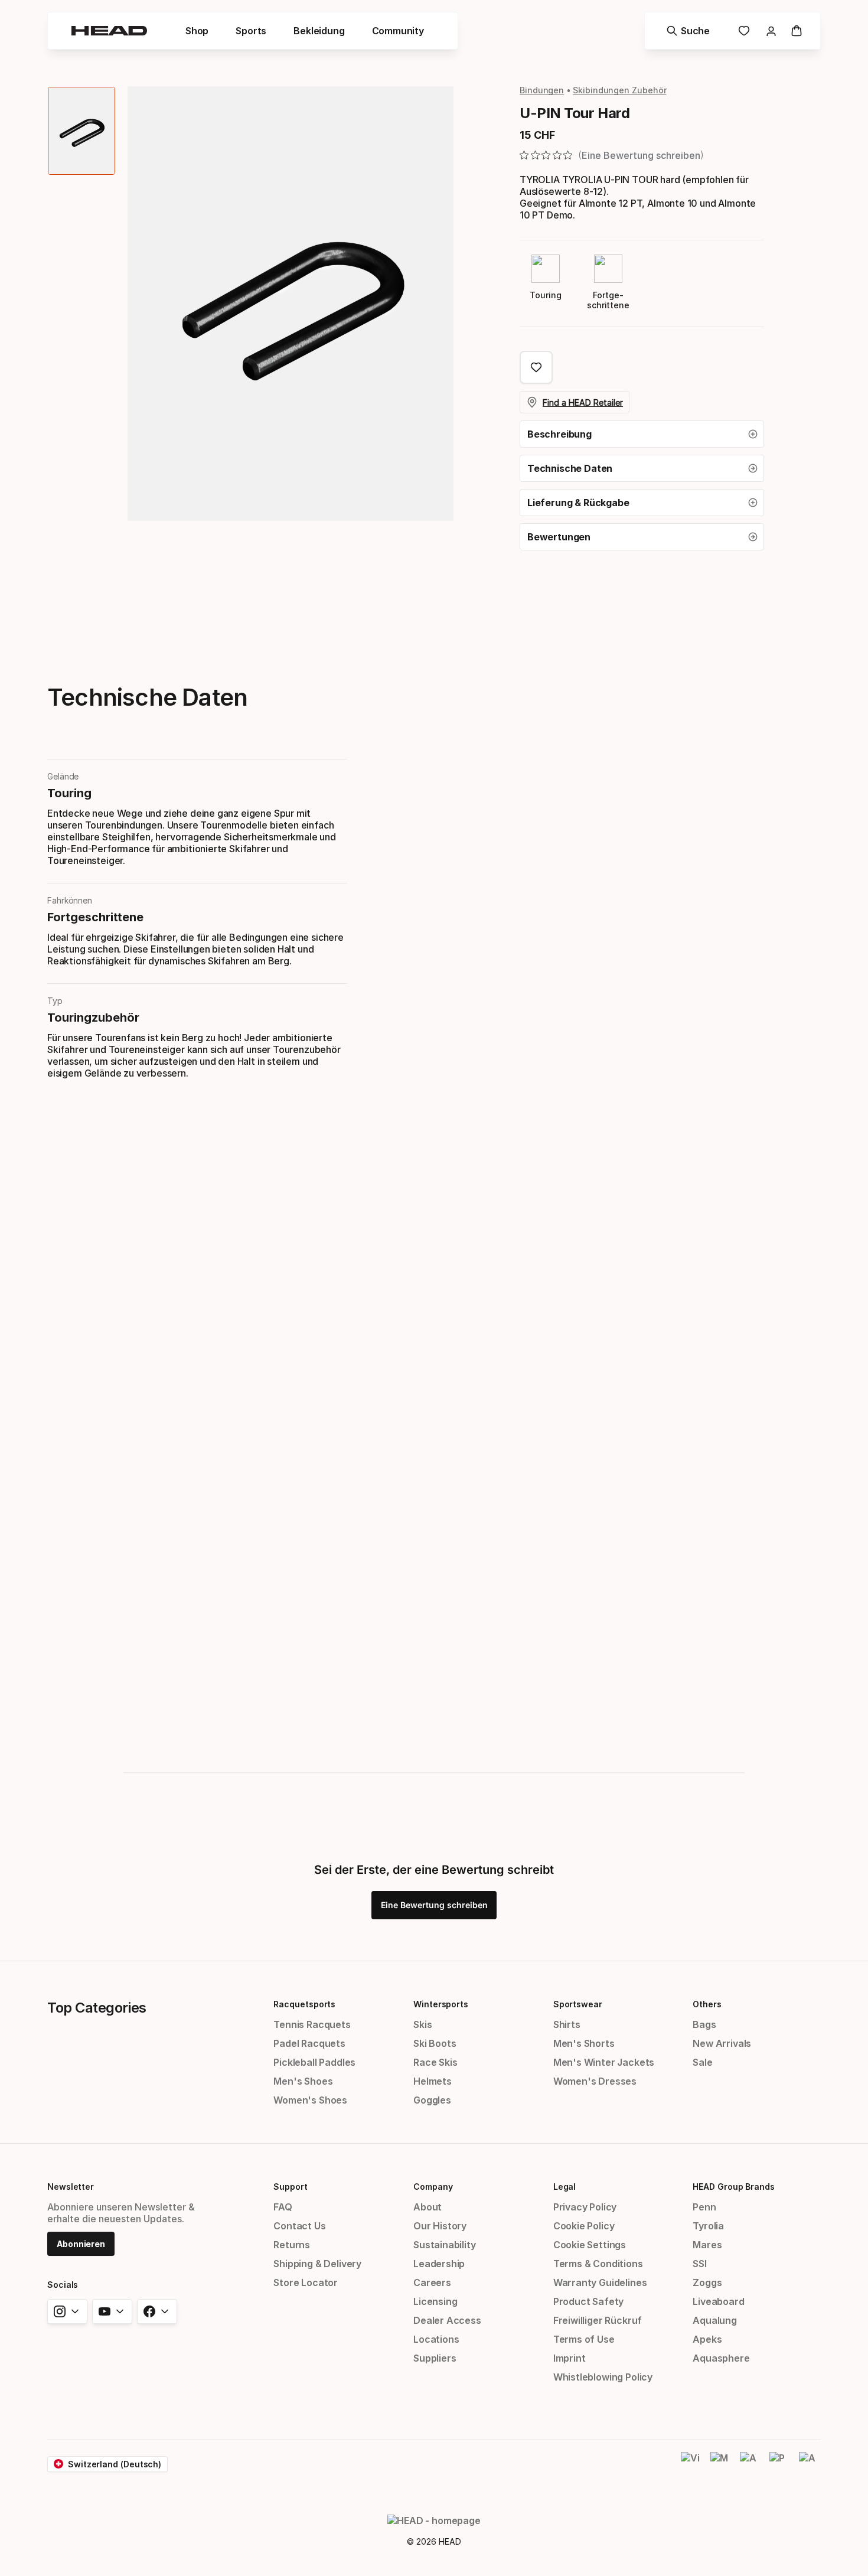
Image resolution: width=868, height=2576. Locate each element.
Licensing (435, 2301)
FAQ (283, 2207)
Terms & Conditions (598, 2264)
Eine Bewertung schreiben (434, 1905)
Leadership (439, 2264)
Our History (440, 2226)
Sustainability (445, 2245)
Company (433, 2187)
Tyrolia (708, 2226)
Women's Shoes (310, 2100)
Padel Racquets (309, 2043)
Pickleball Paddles (314, 2062)
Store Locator (306, 2282)
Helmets (433, 2081)
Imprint (570, 2358)
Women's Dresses (595, 2081)
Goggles (432, 2100)
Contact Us (299, 2226)
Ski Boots (435, 2043)
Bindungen (542, 90)
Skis (422, 2024)
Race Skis (435, 2062)
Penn (704, 2207)
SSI (699, 2264)
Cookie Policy (584, 2226)
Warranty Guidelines (600, 2282)
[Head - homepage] (109, 31)
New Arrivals (722, 2043)
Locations (436, 2339)
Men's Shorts (584, 2043)
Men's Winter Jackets (604, 2062)
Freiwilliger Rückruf (598, 2320)
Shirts (567, 2024)
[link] (744, 31)
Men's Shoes (303, 2081)
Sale (702, 2062)
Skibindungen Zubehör (619, 90)
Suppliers (435, 2358)
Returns (292, 2245)
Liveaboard (718, 2301)
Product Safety (589, 2301)
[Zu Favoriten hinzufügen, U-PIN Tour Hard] (536, 367)
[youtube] (112, 2311)
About (428, 2207)
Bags (704, 2024)
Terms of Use (584, 2339)
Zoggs (707, 2282)
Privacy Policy (585, 2207)
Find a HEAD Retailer (583, 402)
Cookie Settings (590, 2245)
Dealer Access (447, 2320)
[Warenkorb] (797, 31)
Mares (707, 2245)
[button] (642, 434)
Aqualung (715, 2320)
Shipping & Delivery (317, 2264)
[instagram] (67, 2311)
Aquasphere (721, 2358)
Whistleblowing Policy (603, 2377)
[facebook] (157, 2311)
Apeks (707, 2339)
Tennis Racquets (312, 2024)
